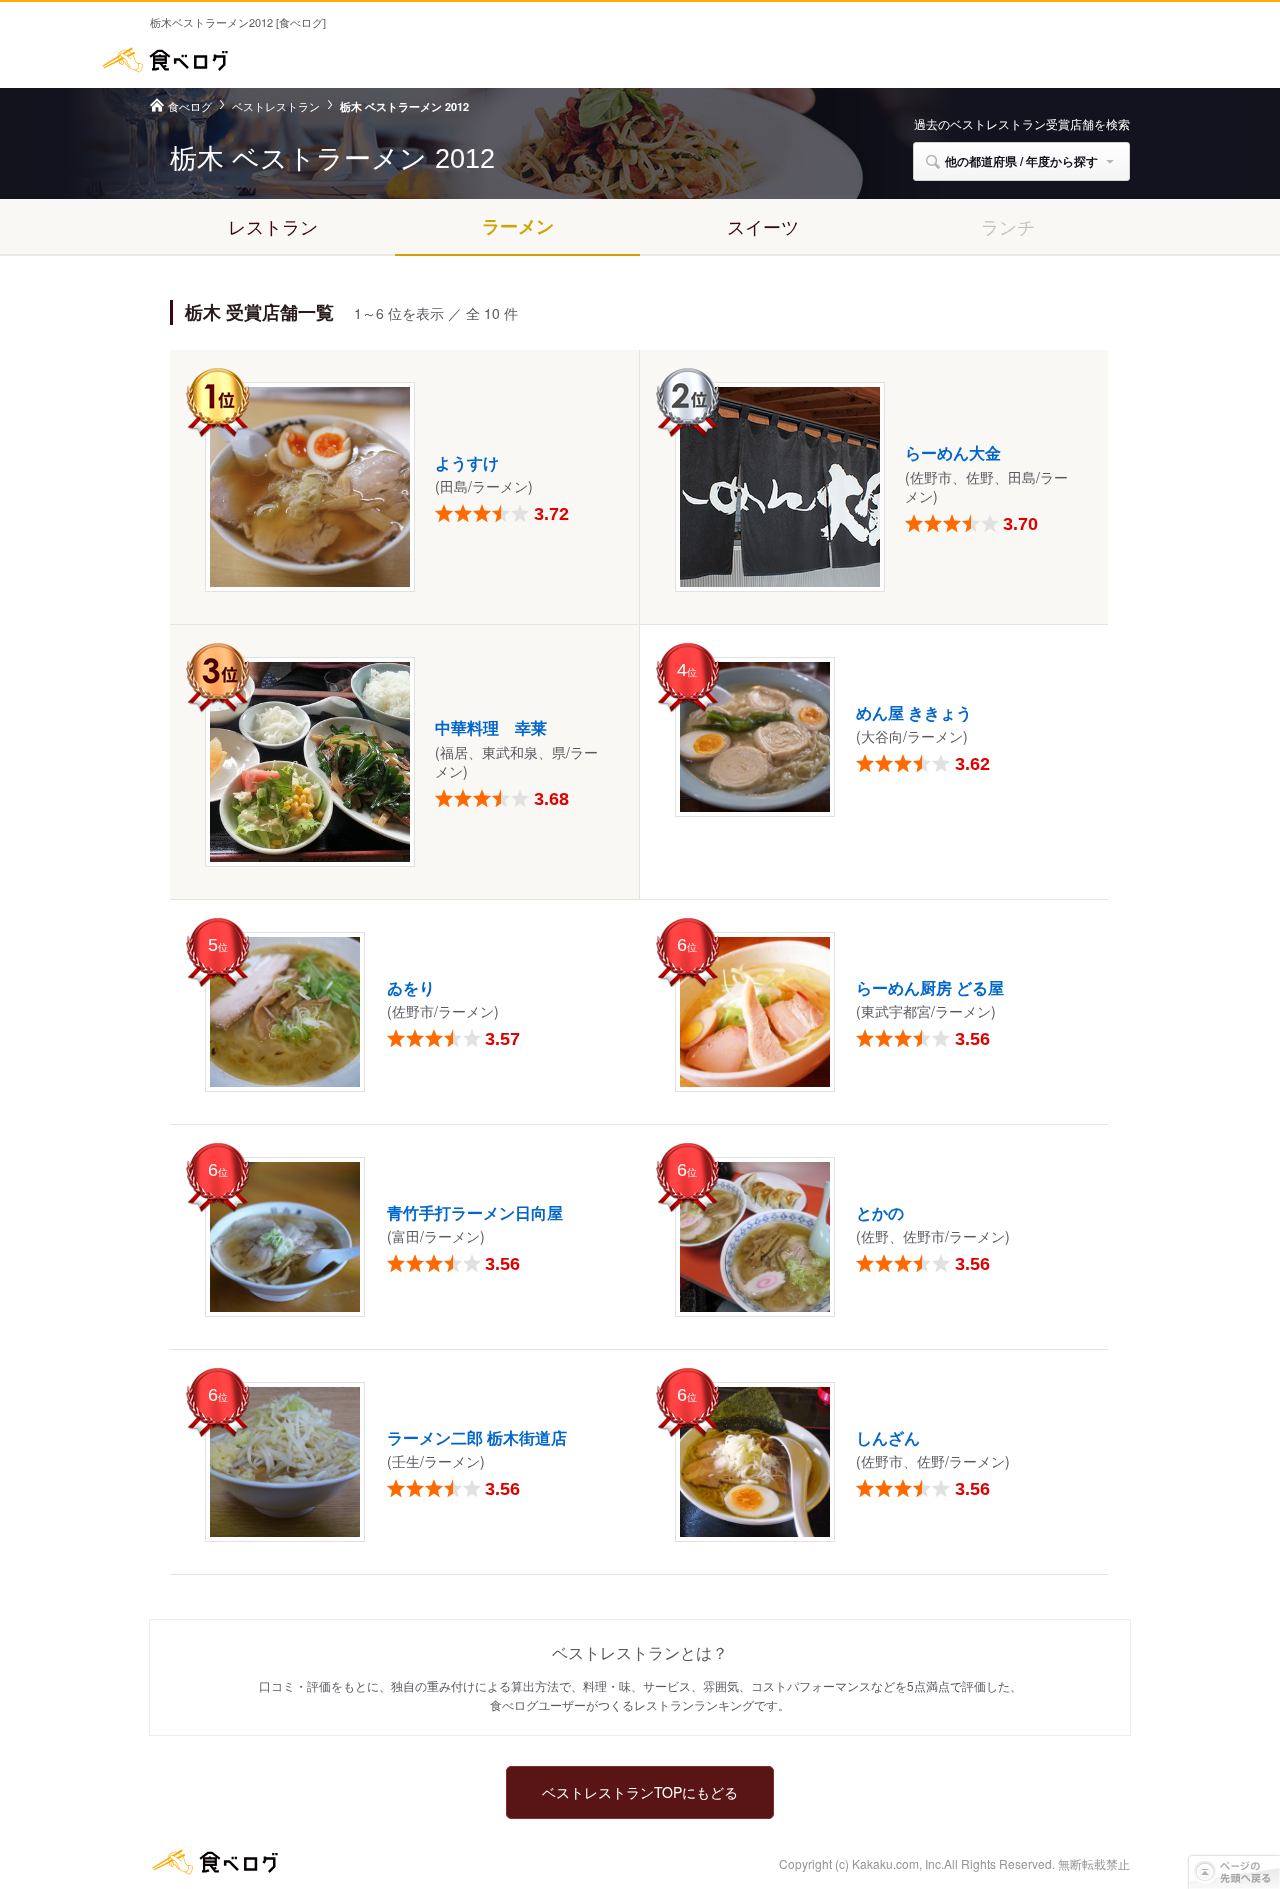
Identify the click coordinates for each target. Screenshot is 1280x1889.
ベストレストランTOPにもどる (640, 1792)
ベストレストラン (276, 106)
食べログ (165, 60)
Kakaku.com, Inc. (898, 1863)
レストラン (273, 226)
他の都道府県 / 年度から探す (1021, 161)
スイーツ (763, 226)
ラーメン (518, 226)
